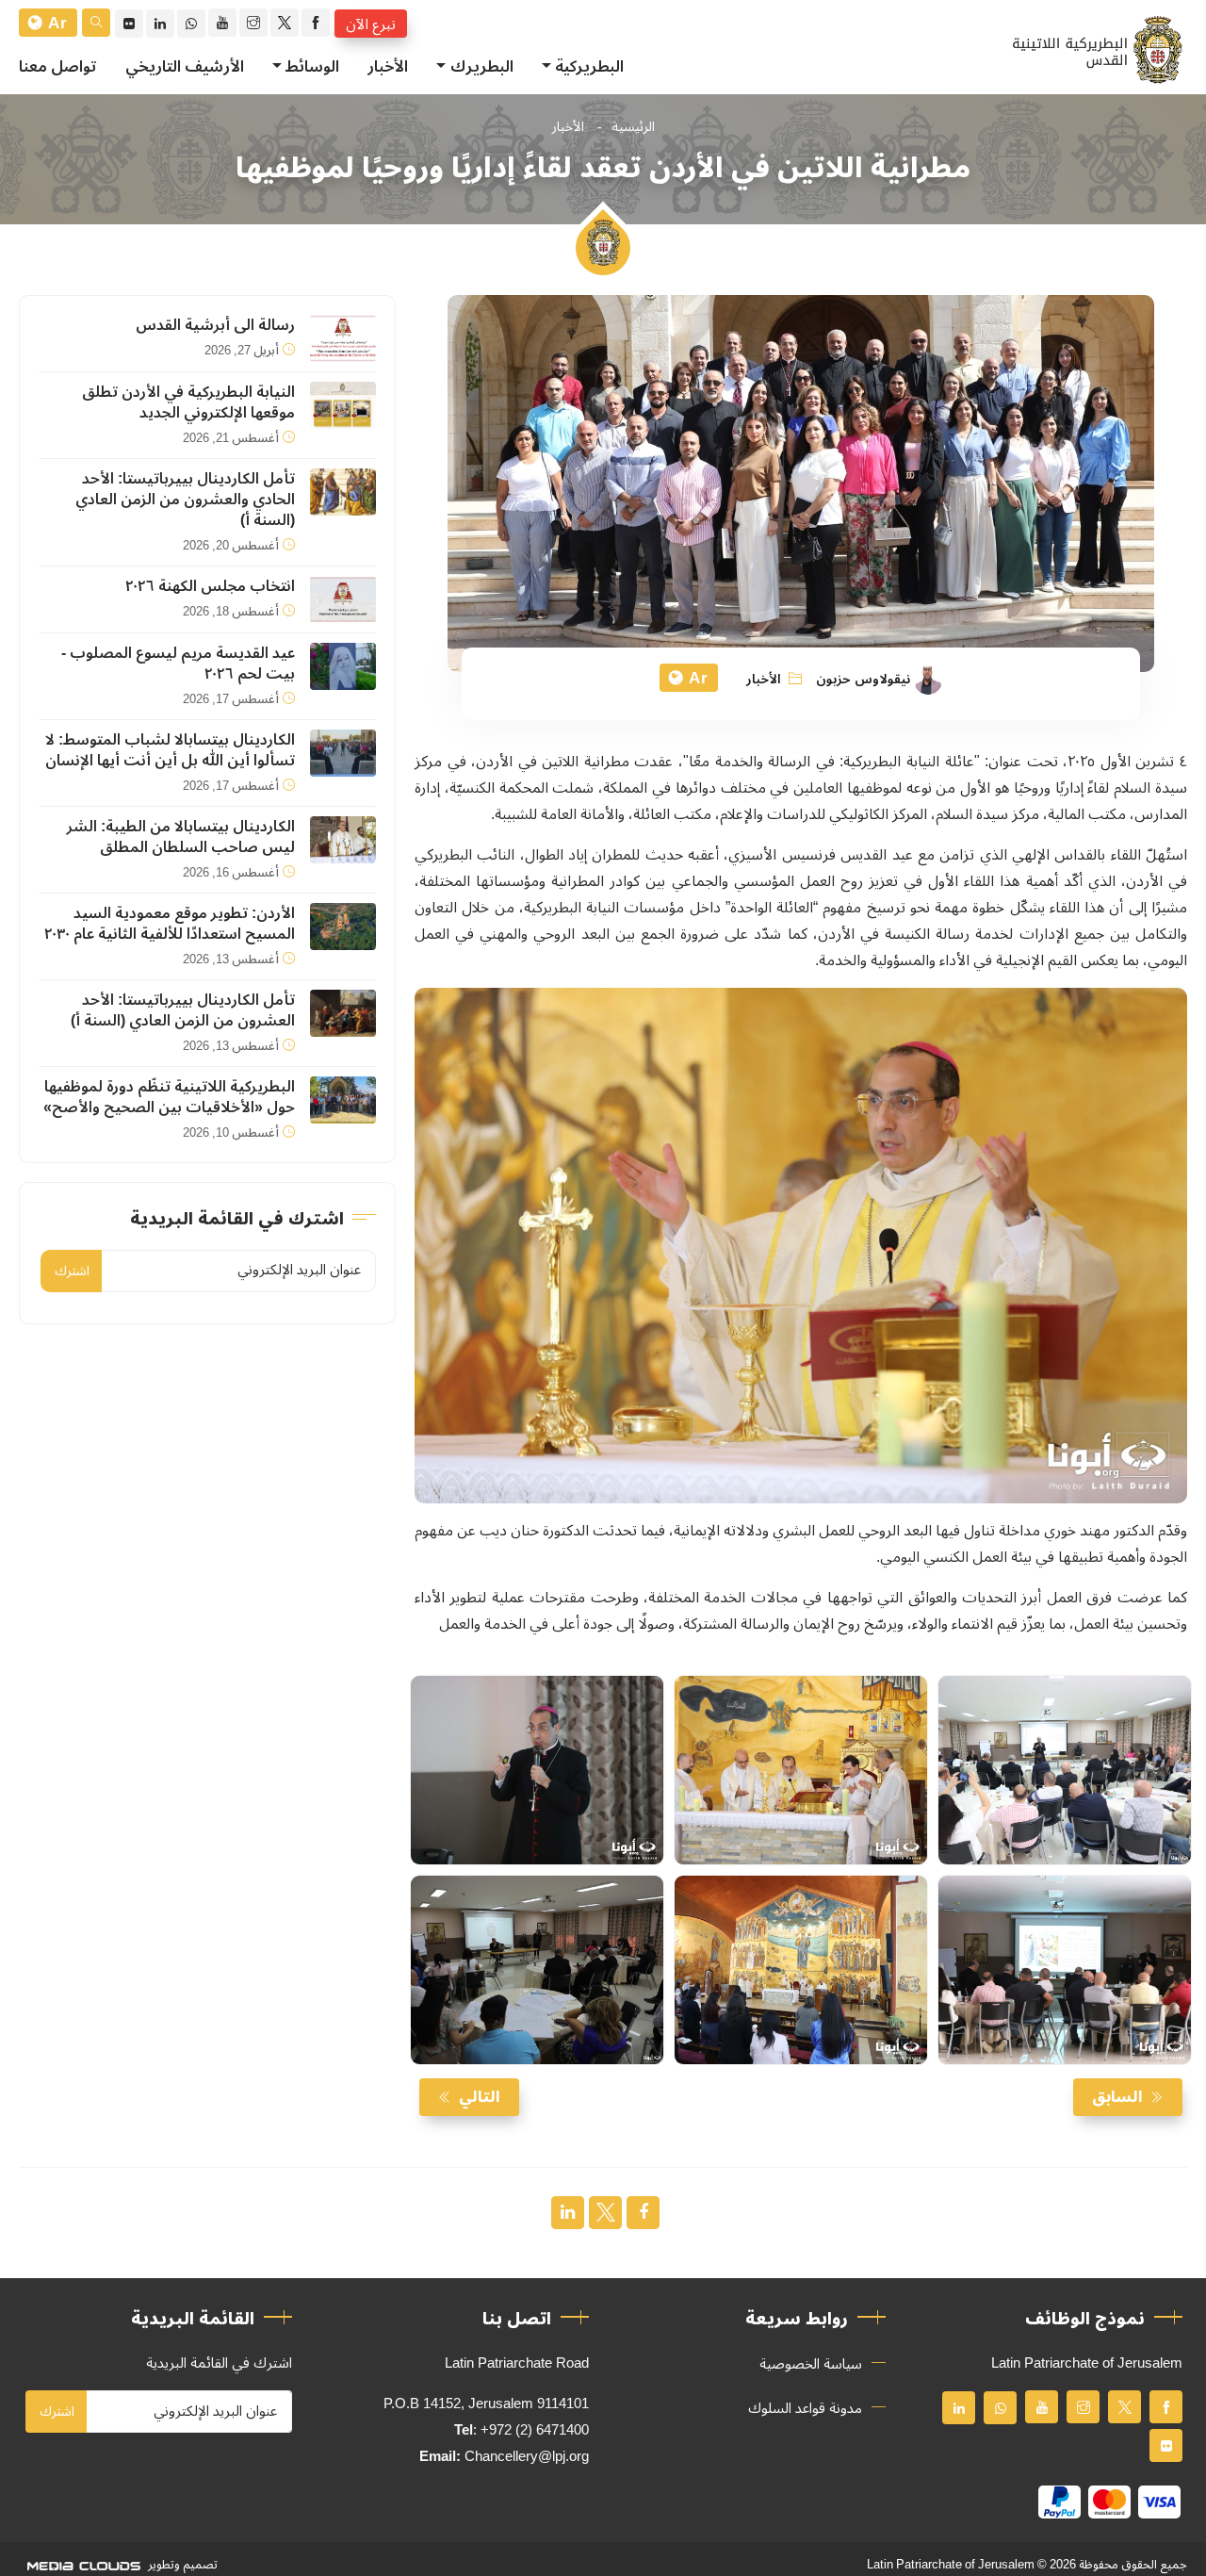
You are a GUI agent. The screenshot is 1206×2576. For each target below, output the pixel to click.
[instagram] (253, 23)
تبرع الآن (371, 24)
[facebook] (316, 23)
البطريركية (589, 67)
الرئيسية (633, 127)
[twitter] (285, 23)
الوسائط (312, 67)
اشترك (72, 1271)
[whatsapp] (191, 24)
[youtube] (222, 23)
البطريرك (482, 67)
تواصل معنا (58, 67)
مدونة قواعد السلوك (805, 2408)
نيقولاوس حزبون (863, 680)
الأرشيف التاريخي (185, 67)
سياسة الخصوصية (811, 2364)
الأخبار (388, 67)
